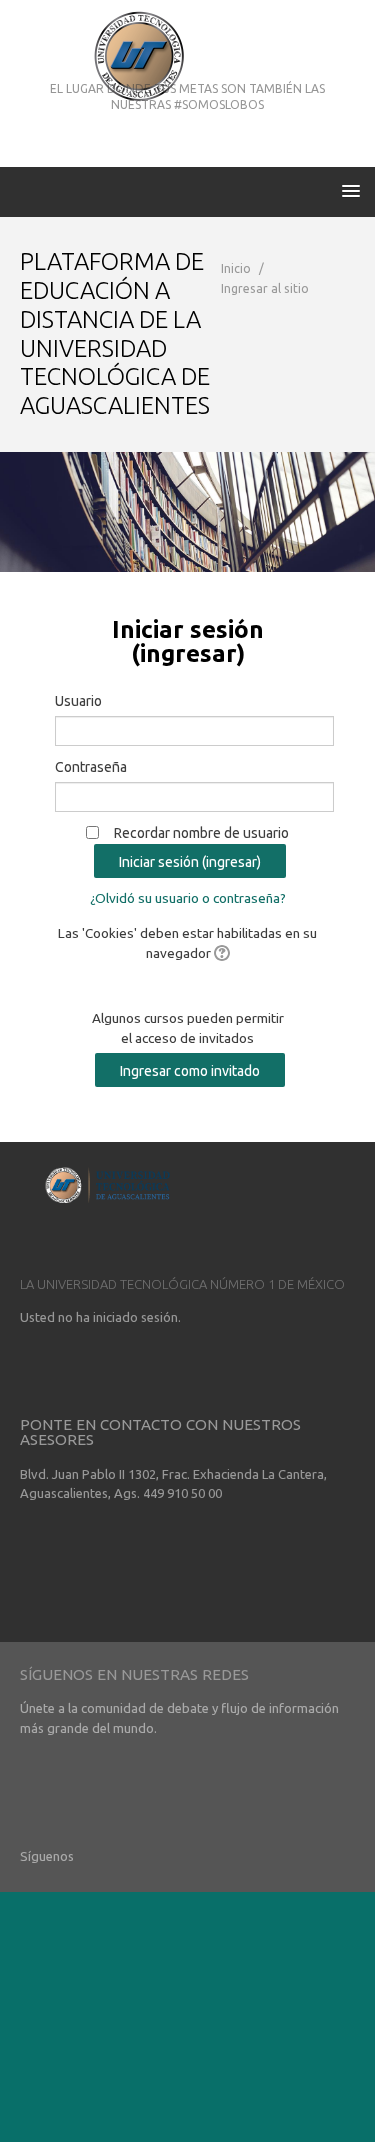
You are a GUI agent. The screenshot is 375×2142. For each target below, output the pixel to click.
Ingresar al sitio (265, 288)
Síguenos (47, 1856)
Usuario (78, 701)
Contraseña (91, 767)
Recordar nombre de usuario (201, 833)
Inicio (236, 268)
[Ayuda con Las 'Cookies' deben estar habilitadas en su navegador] (220, 953)
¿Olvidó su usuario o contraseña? (188, 898)
